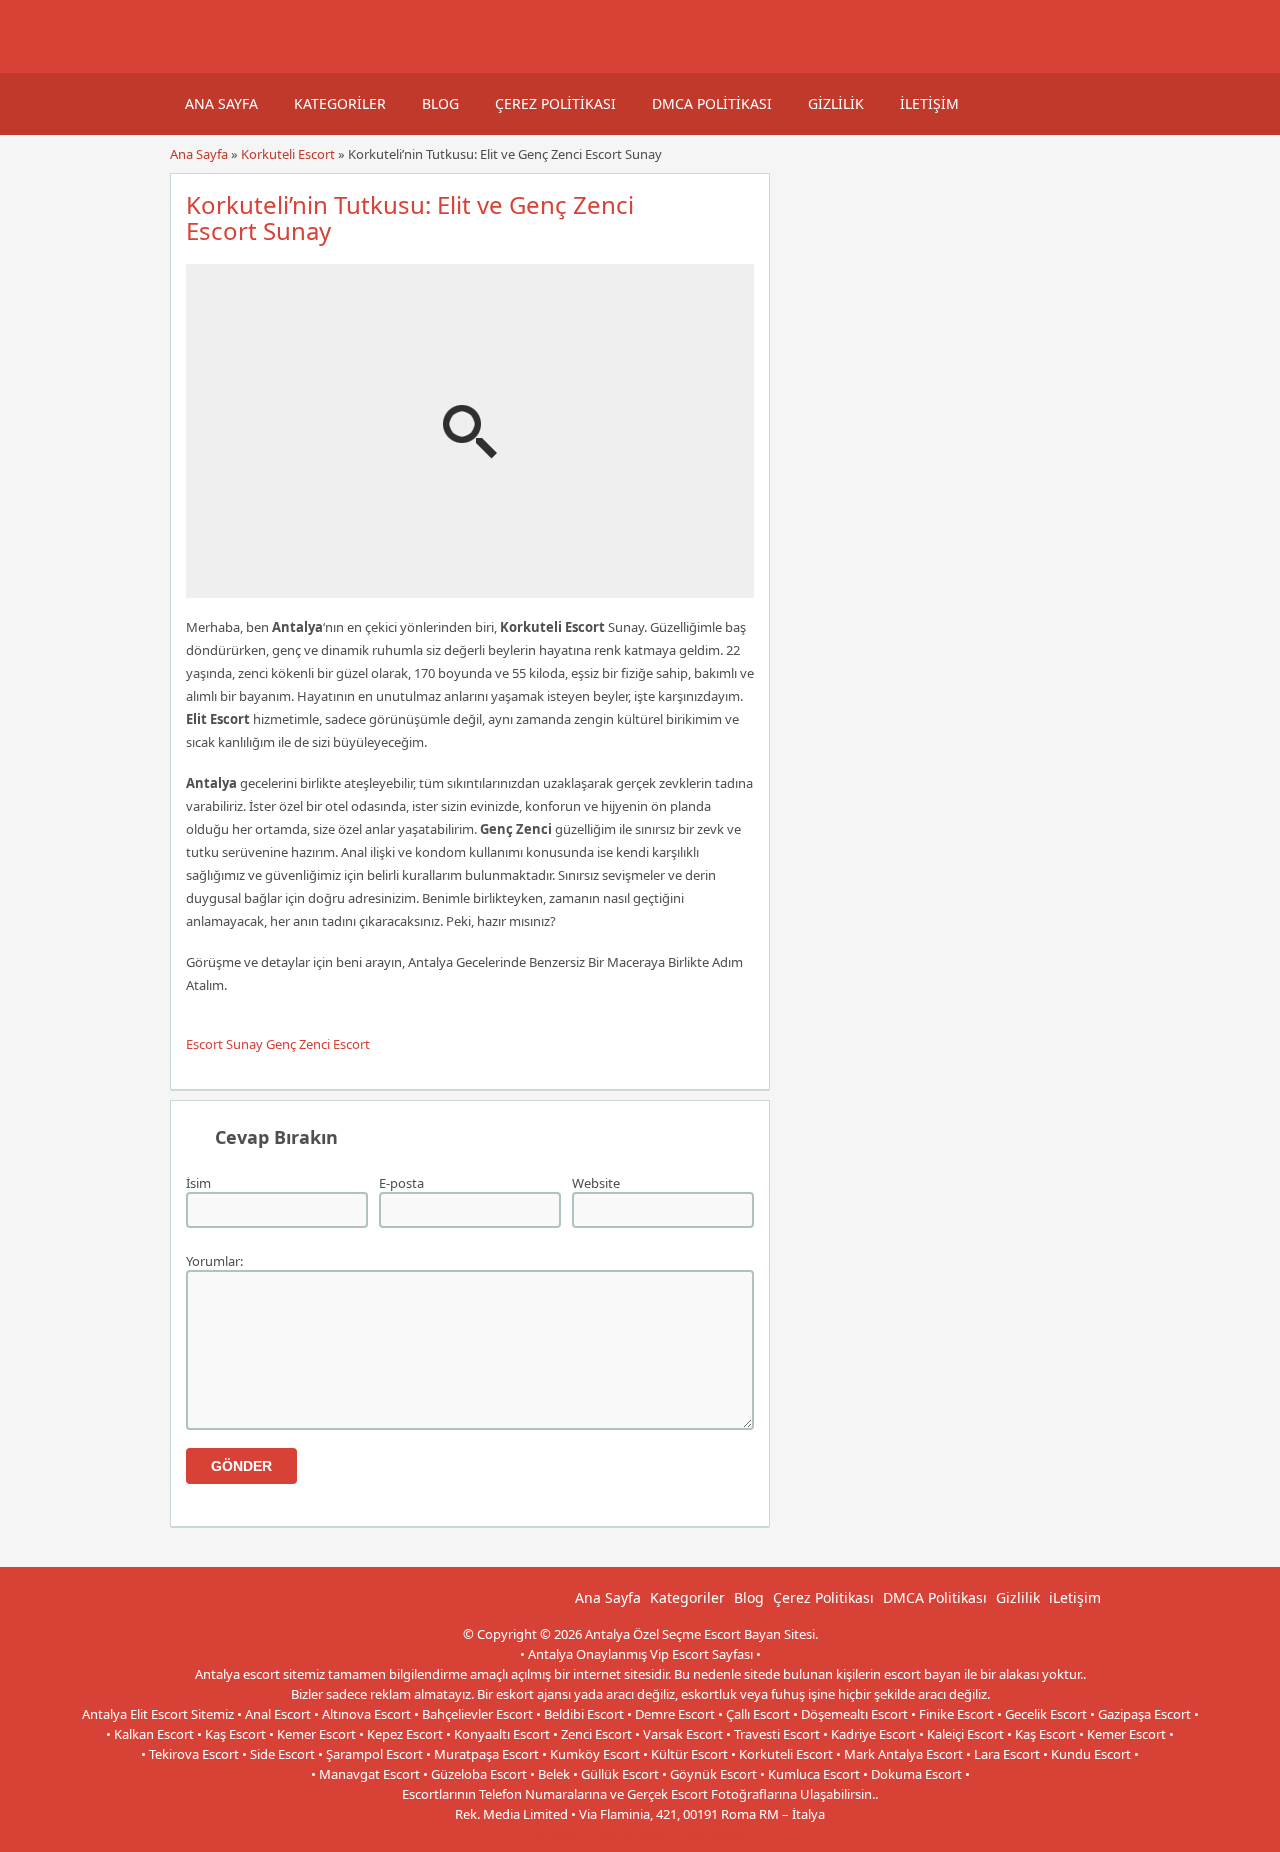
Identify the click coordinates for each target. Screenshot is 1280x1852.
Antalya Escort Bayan (684, 1834)
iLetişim (929, 103)
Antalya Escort (576, 1834)
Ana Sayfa (221, 103)
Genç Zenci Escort (318, 1044)
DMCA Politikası (712, 103)
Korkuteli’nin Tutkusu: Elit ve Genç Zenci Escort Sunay (410, 217)
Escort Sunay (224, 1044)
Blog (440, 103)
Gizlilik (836, 103)
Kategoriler (340, 103)
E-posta (401, 1183)
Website (596, 1183)
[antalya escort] (195, 63)
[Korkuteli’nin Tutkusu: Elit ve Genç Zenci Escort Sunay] (470, 589)
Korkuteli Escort (288, 154)
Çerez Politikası (555, 103)
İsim (198, 1183)
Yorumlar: (214, 1261)
